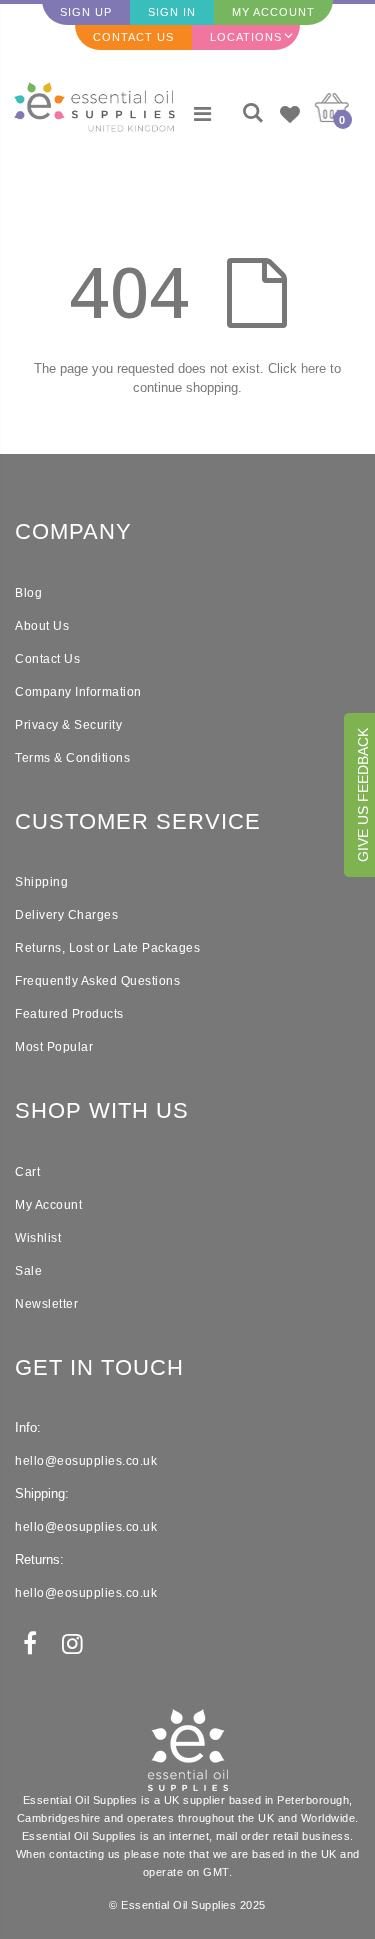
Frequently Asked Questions (97, 981)
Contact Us (133, 37)
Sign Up (86, 12)
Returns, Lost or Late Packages (107, 948)
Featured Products (69, 1014)
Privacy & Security (68, 725)
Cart (27, 1172)
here (313, 368)
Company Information (78, 692)
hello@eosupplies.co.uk (86, 1461)
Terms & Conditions (72, 758)
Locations (246, 37)
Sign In (172, 12)
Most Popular (54, 1047)
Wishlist (38, 1238)
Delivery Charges (66, 915)
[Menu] (202, 114)
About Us (42, 626)
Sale (28, 1271)
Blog (28, 593)
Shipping (41, 882)
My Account (273, 12)
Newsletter (46, 1304)
